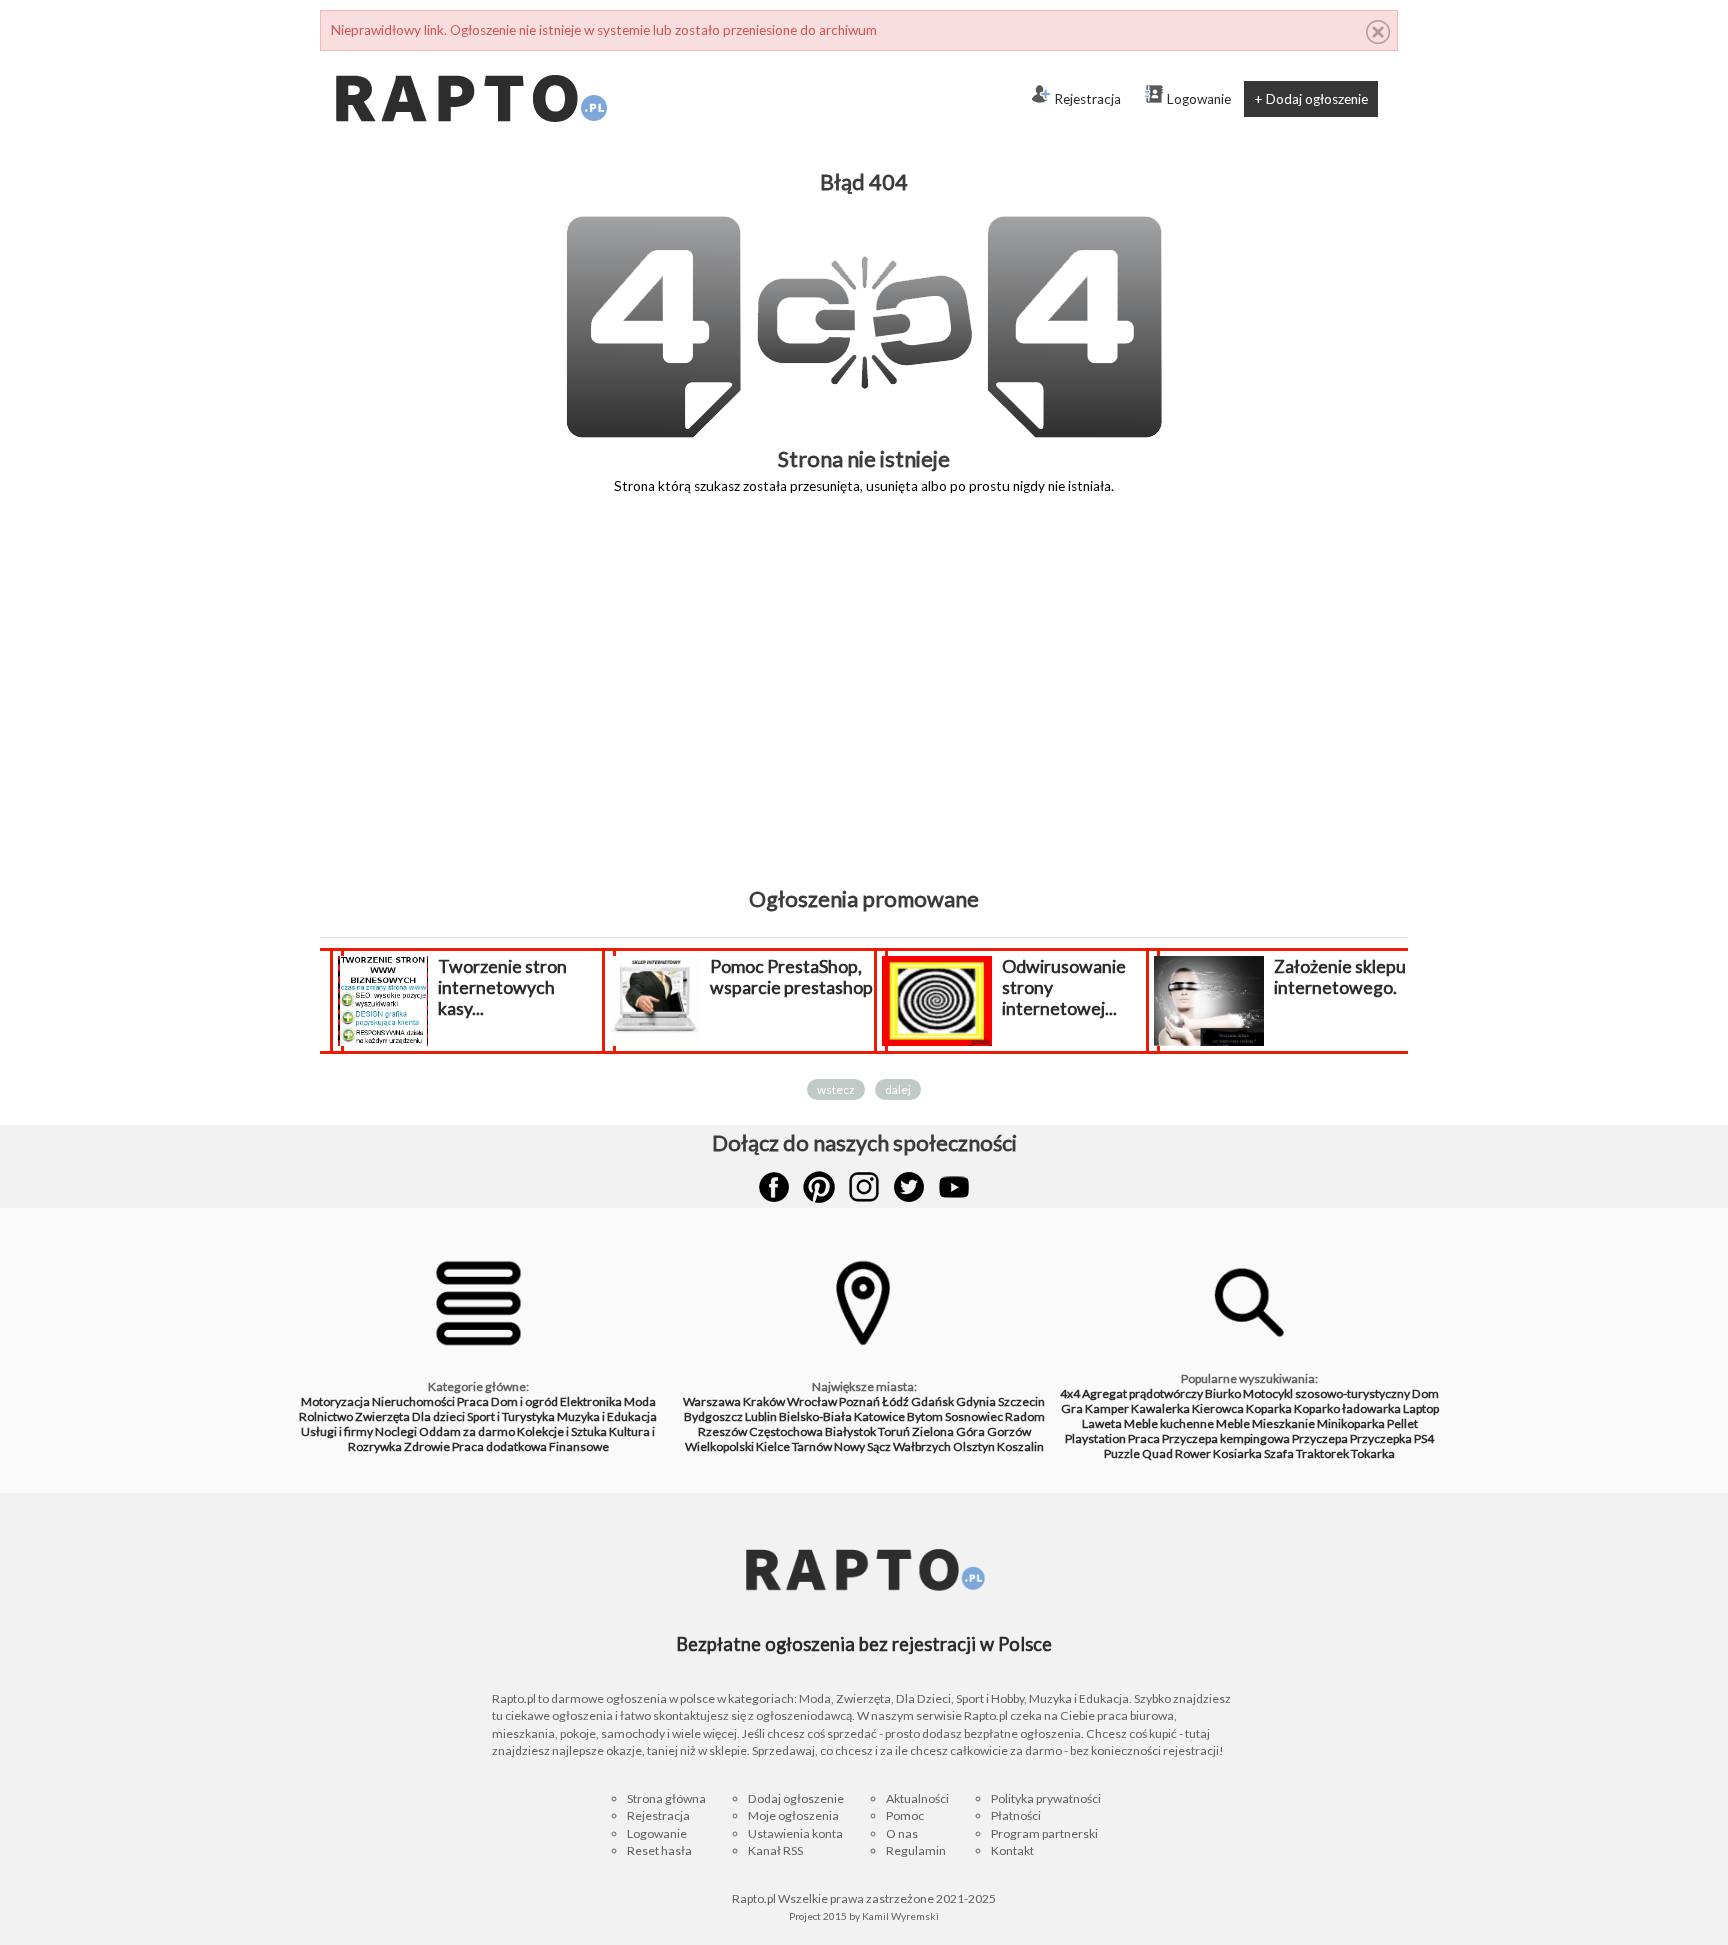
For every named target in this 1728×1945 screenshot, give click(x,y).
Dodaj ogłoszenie (796, 1798)
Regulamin (916, 1850)
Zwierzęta (382, 1416)
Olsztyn (974, 1446)
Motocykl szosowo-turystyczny (1326, 1393)
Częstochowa (786, 1431)
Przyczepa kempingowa (1226, 1438)
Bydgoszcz (713, 1416)
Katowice (879, 1416)
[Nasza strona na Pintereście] (819, 1187)
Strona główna (666, 1798)
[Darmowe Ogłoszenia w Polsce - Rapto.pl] (470, 59)
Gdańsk (932, 1401)
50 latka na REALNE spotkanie (1397, 977)
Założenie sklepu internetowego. (1134, 977)
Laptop (1421, 1408)
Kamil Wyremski (900, 1916)
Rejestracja (1087, 99)
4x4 (1070, 1393)
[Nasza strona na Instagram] (864, 1187)
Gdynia (976, 1401)
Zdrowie (427, 1446)
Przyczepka (1381, 1438)
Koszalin (1020, 1446)
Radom (1025, 1416)
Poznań (859, 1401)
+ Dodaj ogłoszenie (1311, 99)
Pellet (1402, 1423)
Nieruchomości (413, 1401)
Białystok (850, 1431)
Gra (1072, 1408)
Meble (1233, 1423)
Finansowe (579, 1446)
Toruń (894, 1431)
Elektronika (591, 1401)
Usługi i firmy (337, 1431)
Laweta (1102, 1423)
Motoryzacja (335, 1401)
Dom (1425, 1393)
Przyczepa (1320, 1438)
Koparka (1269, 1408)
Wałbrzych (922, 1446)
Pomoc (905, 1815)
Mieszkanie (1283, 1423)
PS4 (1424, 1438)
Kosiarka (1237, 1453)
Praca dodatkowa (499, 1446)
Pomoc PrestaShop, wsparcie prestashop (585, 977)
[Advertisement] (864, 705)
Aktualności (917, 1798)
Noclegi (396, 1431)
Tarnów (812, 1446)
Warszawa (712, 1401)
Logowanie (1199, 99)
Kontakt (1012, 1850)
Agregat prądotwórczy (1142, 1393)
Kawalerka (1160, 1408)
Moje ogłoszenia (793, 1815)
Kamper (1107, 1408)
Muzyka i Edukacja (607, 1416)
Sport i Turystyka (511, 1416)
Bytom (925, 1416)
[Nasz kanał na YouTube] (954, 1187)
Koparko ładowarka (1347, 1408)
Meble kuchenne (1169, 1423)
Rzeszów (722, 1431)
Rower (1193, 1453)
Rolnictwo (326, 1416)
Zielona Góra (948, 1431)
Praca (473, 1401)
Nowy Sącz (862, 1446)
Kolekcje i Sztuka (562, 1431)
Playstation (1095, 1438)
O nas (902, 1833)
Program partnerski (1044, 1833)
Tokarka (1373, 1453)
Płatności (1016, 1815)
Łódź (895, 1401)
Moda (640, 1401)
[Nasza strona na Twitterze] (909, 1187)
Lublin (761, 1416)
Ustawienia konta (795, 1833)
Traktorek (1322, 1453)
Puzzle (1122, 1453)
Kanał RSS (775, 1850)
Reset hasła (659, 1850)
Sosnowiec (974, 1416)
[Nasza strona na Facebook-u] (774, 1187)
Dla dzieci (438, 1416)
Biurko (1223, 1393)
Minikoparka (1351, 1423)
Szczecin (1021, 1401)
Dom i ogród (524, 1401)
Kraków (764, 1401)
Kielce (773, 1446)
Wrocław (812, 1401)
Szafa (1279, 1453)
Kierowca (1218, 1408)
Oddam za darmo (467, 1431)
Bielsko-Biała (815, 1416)
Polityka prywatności (1046, 1798)
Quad (1157, 1453)
